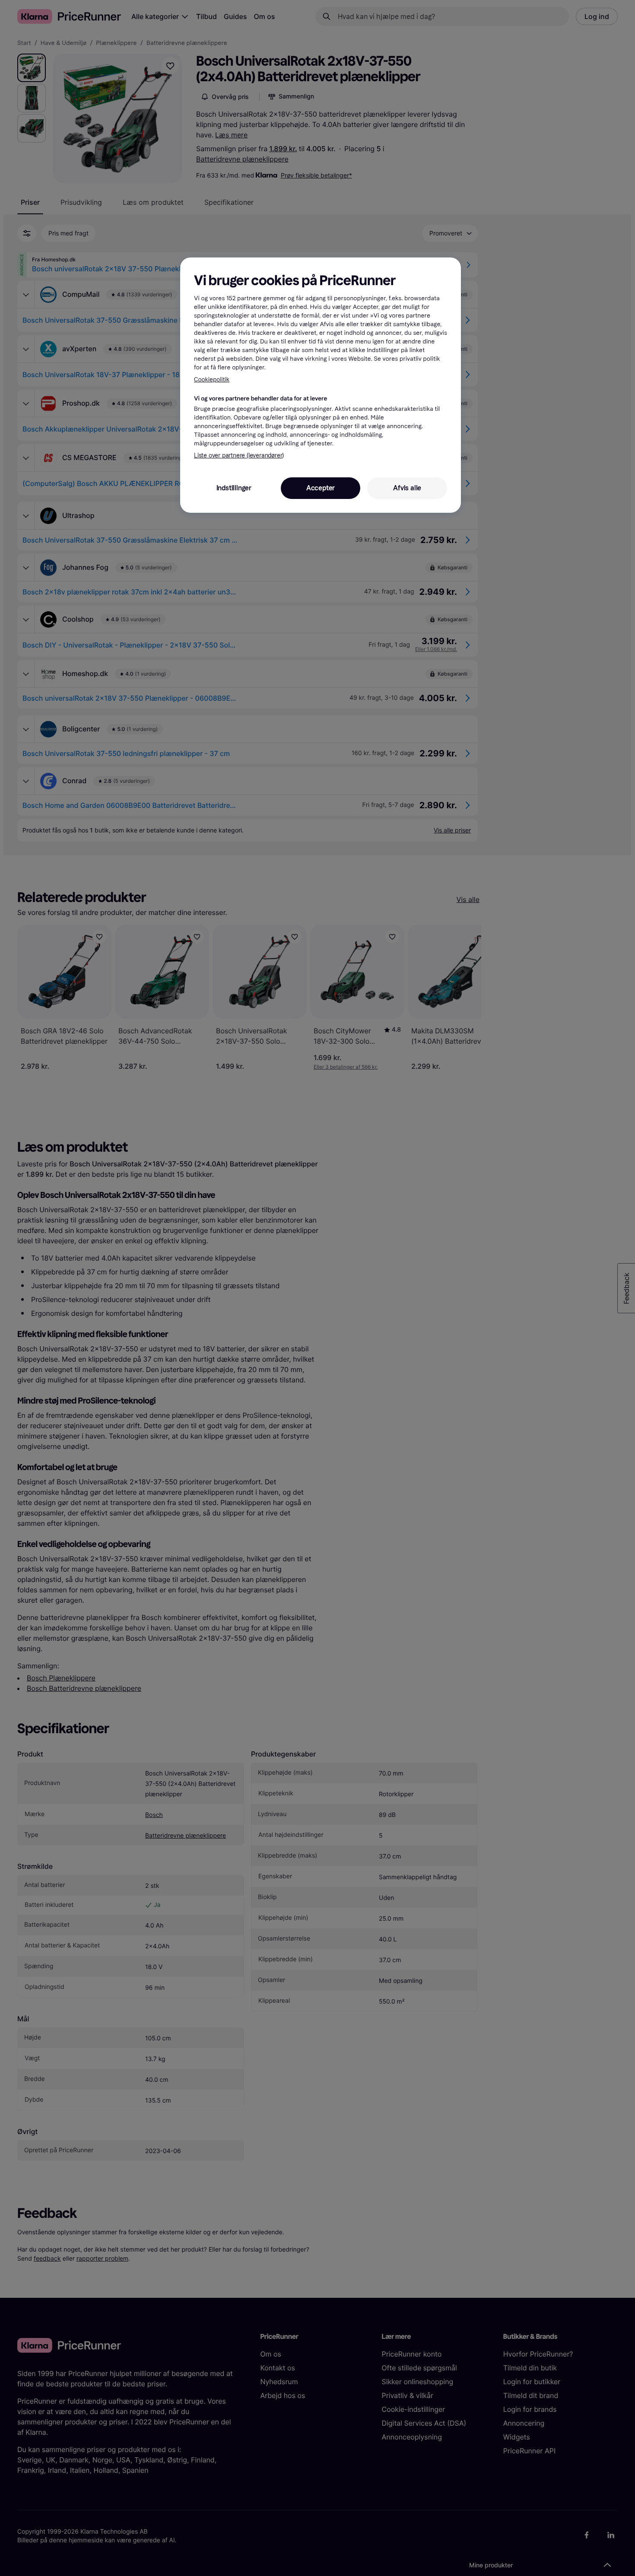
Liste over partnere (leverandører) (239, 456)
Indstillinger (234, 488)
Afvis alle (407, 488)
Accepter (321, 488)
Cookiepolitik (212, 380)
